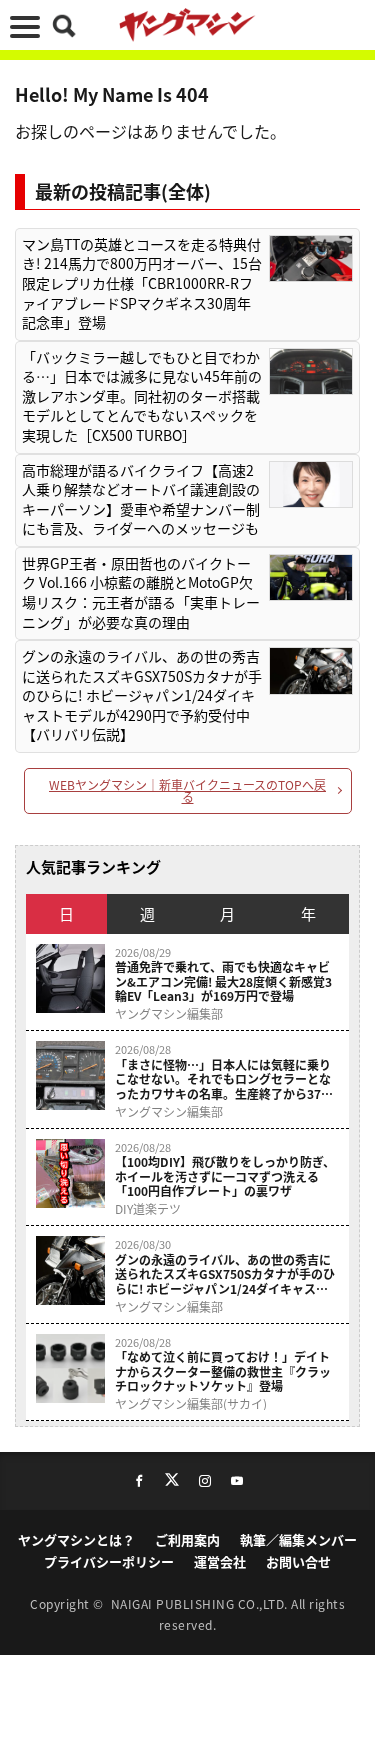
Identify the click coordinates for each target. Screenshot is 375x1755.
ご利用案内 (187, 1539)
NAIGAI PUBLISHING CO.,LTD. (201, 1603)
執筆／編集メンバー (298, 1539)
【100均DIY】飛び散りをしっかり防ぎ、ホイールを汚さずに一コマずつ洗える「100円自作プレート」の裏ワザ (225, 1176)
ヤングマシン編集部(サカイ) (191, 1404)
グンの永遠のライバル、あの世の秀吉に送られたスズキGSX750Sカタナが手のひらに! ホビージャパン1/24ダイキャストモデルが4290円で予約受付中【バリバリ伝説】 (142, 695)
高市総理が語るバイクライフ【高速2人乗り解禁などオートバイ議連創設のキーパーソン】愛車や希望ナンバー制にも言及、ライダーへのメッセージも (141, 500)
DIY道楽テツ (148, 1209)
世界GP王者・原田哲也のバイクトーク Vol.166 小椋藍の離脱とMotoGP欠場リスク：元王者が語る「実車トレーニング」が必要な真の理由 (141, 593)
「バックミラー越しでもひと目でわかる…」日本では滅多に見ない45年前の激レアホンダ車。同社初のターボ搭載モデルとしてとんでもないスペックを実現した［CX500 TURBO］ (142, 396)
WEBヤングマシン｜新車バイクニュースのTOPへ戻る (187, 790)
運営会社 (220, 1561)
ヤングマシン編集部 (169, 1014)
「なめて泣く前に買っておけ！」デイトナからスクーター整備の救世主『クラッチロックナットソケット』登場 (223, 1371)
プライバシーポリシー (109, 1561)
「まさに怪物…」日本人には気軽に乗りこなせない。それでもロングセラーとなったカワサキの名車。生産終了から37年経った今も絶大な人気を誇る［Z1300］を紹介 (224, 1079)
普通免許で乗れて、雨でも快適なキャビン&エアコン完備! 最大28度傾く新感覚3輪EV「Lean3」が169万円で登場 (223, 981)
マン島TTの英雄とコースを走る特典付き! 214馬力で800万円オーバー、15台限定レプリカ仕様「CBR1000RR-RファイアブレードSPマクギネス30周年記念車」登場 (142, 283)
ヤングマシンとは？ (76, 1539)
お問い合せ (298, 1561)
